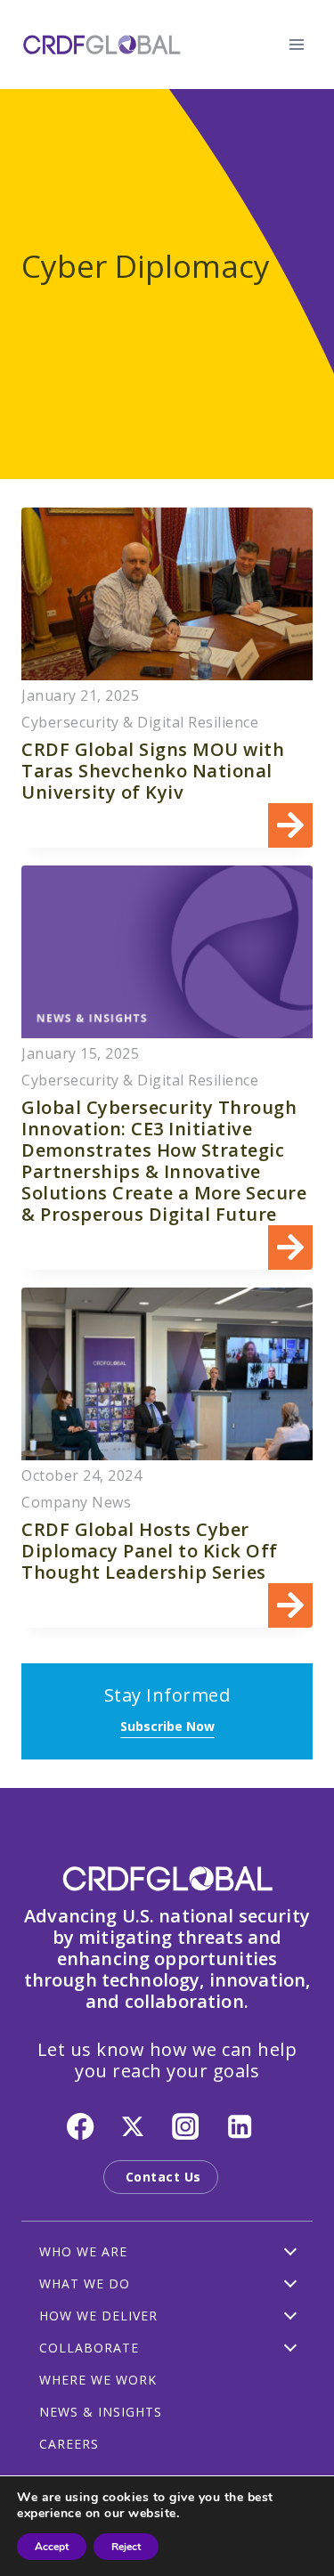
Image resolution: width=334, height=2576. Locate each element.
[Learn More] (167, 678)
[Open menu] (296, 44)
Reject (126, 2547)
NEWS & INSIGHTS (101, 2412)
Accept (52, 2547)
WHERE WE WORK (98, 2380)
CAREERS (69, 2444)
